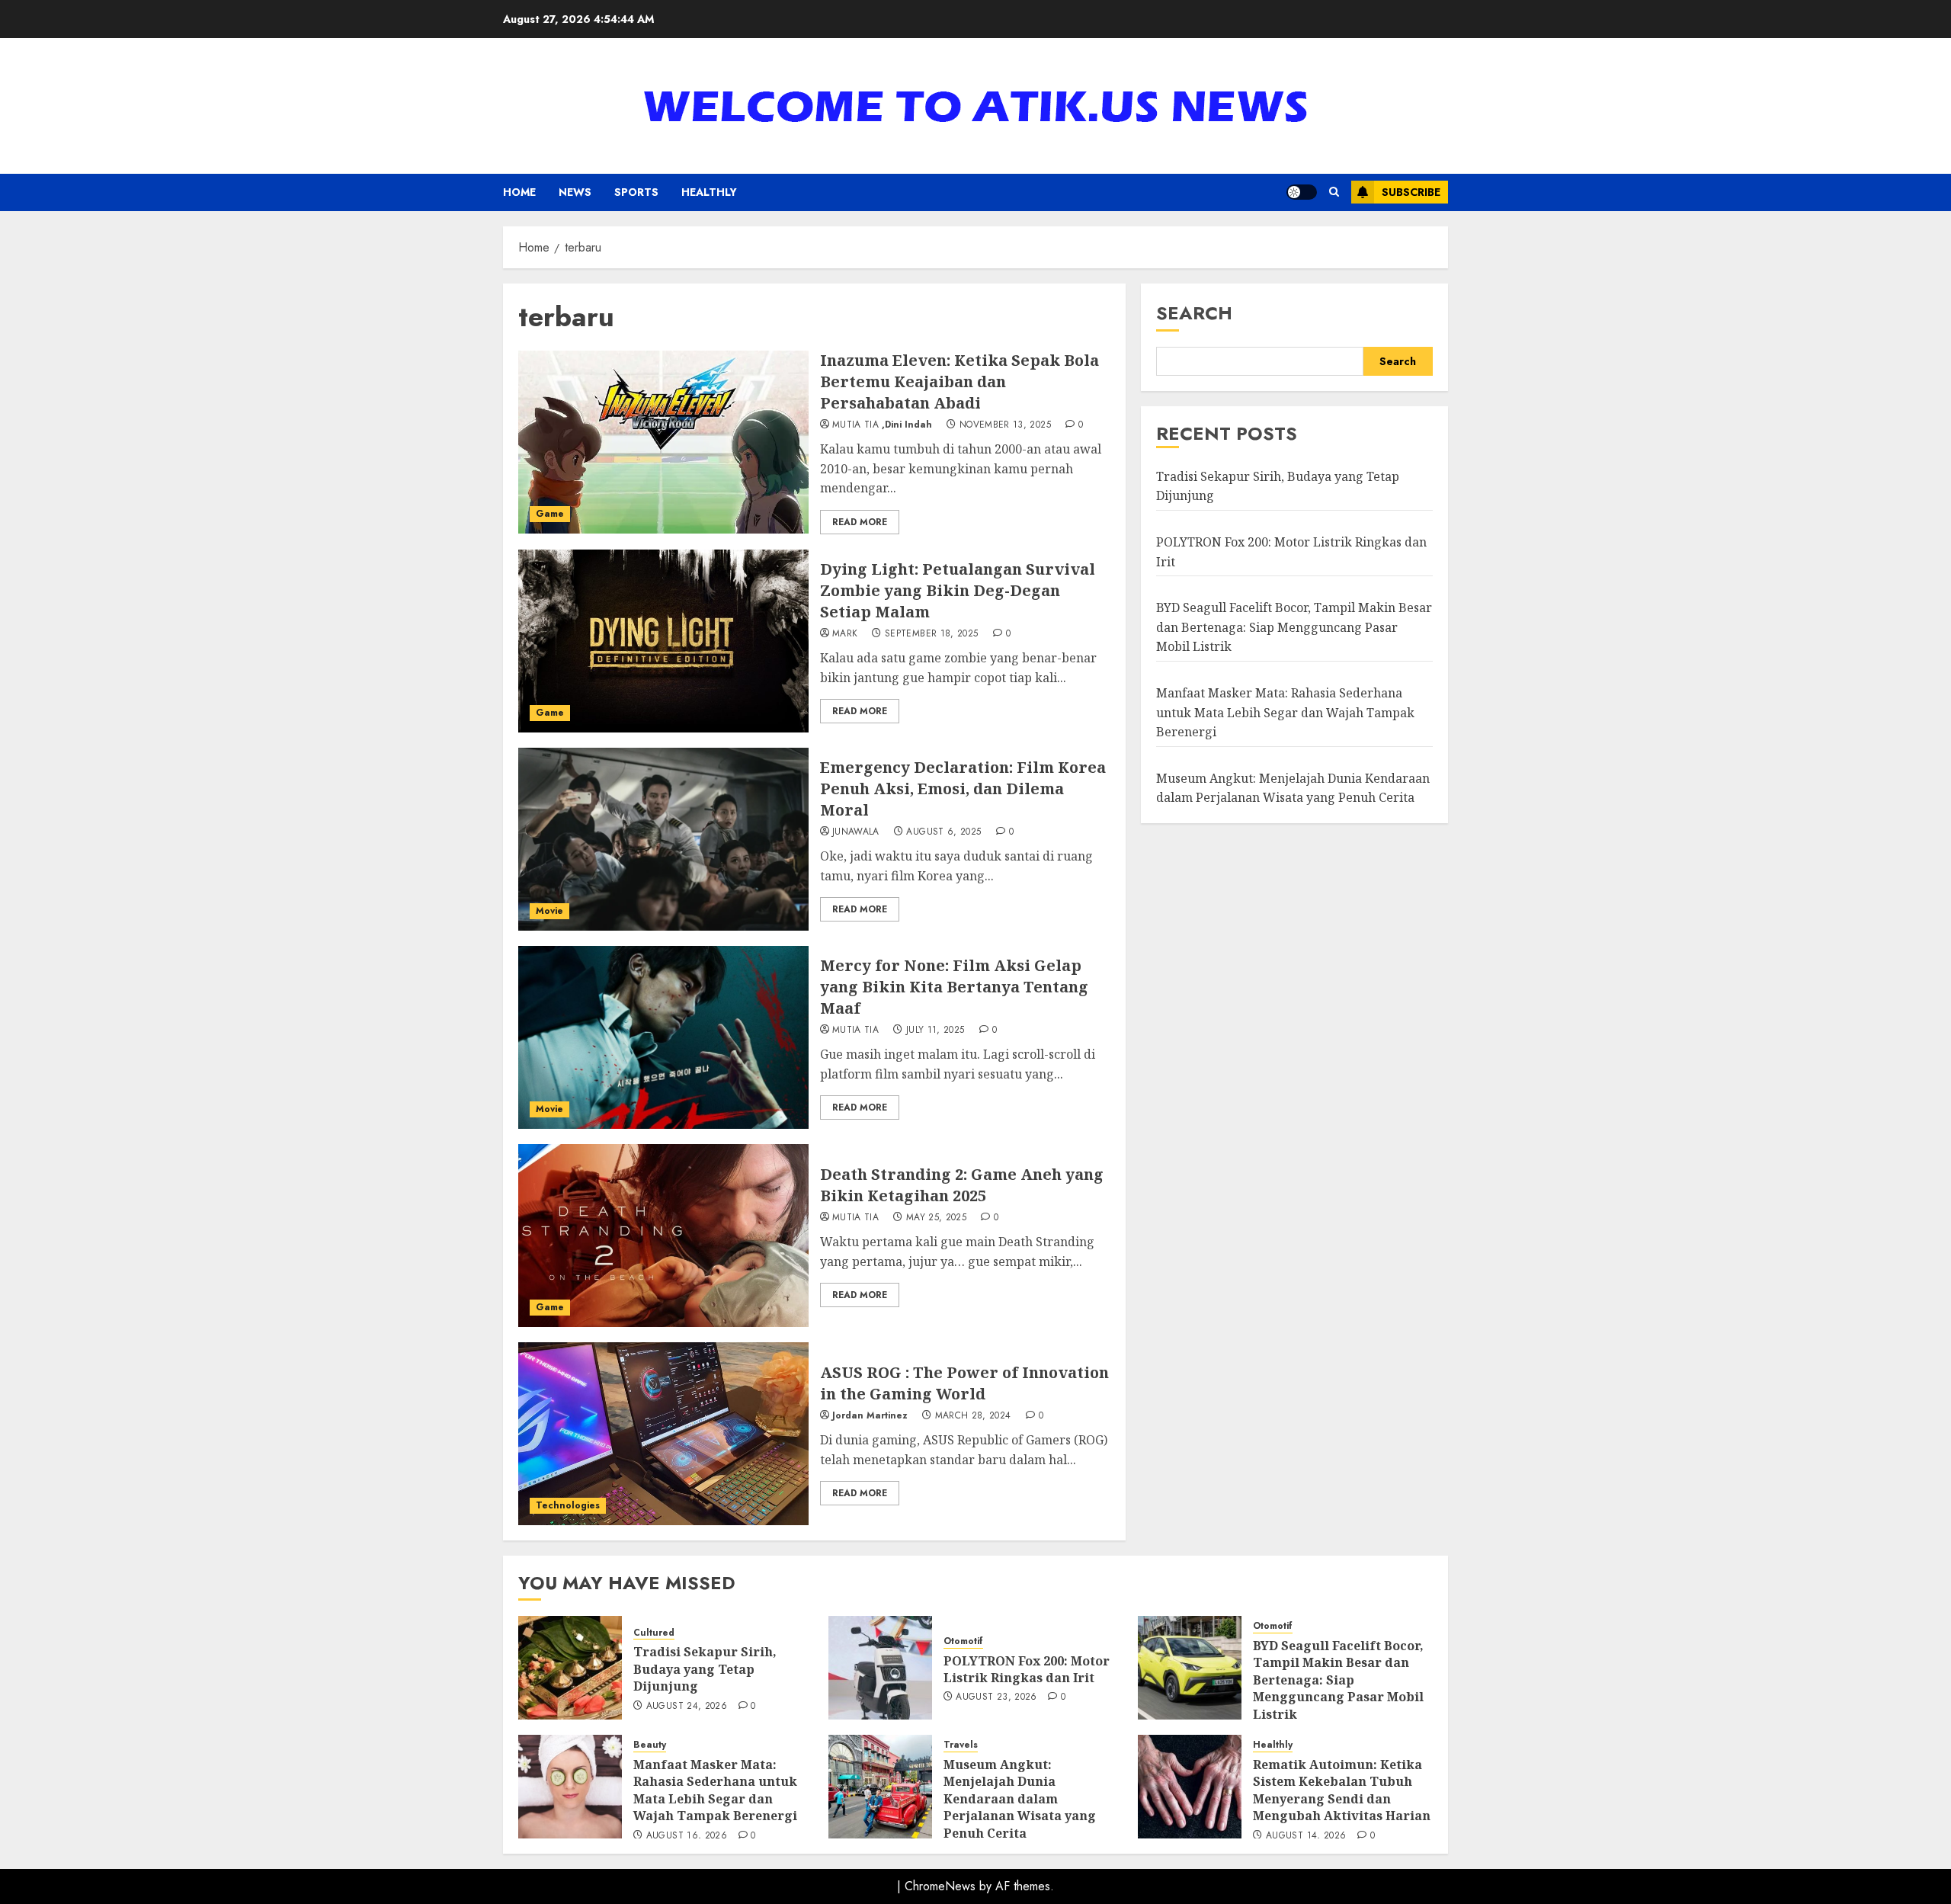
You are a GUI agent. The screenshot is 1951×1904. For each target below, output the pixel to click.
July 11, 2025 (935, 1031)
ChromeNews (940, 1886)
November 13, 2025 (1005, 425)
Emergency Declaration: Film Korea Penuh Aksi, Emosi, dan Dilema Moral (963, 789)
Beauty (650, 1745)
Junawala (856, 832)
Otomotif (963, 1641)
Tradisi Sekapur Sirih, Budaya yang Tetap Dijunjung (705, 1669)
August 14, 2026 (1306, 1836)
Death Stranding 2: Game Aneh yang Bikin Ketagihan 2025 (962, 1185)
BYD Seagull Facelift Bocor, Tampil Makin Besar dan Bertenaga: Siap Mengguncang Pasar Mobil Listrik (1294, 627)
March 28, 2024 (973, 1416)
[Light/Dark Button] (1302, 192)
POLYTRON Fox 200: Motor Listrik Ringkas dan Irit (1027, 1669)
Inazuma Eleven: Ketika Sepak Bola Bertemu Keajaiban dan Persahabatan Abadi (959, 381)
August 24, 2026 (687, 1707)
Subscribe (1411, 192)
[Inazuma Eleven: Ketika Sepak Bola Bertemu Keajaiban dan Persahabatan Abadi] (663, 442)
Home (519, 192)
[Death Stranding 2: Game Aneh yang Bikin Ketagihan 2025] (663, 1236)
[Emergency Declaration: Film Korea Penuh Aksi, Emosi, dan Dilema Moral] (663, 839)
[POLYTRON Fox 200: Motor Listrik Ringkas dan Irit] (880, 1668)
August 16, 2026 (687, 1836)
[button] (1334, 192)
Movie (549, 911)
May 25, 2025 (936, 1218)
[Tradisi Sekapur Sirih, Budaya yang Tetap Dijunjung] (570, 1668)
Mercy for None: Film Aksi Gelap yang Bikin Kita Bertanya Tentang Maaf (954, 987)
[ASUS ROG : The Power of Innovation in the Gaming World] (663, 1434)
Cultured (654, 1633)
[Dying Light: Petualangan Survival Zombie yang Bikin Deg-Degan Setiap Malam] (663, 641)
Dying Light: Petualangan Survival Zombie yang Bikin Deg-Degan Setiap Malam (958, 590)
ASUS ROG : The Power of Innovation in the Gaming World (964, 1383)
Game (550, 514)
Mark (845, 634)
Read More (860, 522)
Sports (636, 192)
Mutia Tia (855, 425)
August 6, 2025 (943, 832)
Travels (961, 1745)
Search (1194, 313)
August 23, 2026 (996, 1697)
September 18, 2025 (931, 634)
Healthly (709, 192)
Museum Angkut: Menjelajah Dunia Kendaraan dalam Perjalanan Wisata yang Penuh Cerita (1020, 1799)
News (575, 192)
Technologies (568, 1505)
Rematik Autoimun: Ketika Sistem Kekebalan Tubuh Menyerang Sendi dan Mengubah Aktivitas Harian (1342, 1790)
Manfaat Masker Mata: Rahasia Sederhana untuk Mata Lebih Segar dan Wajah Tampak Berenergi (1285, 712)
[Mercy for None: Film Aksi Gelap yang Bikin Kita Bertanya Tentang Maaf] (663, 1037)
